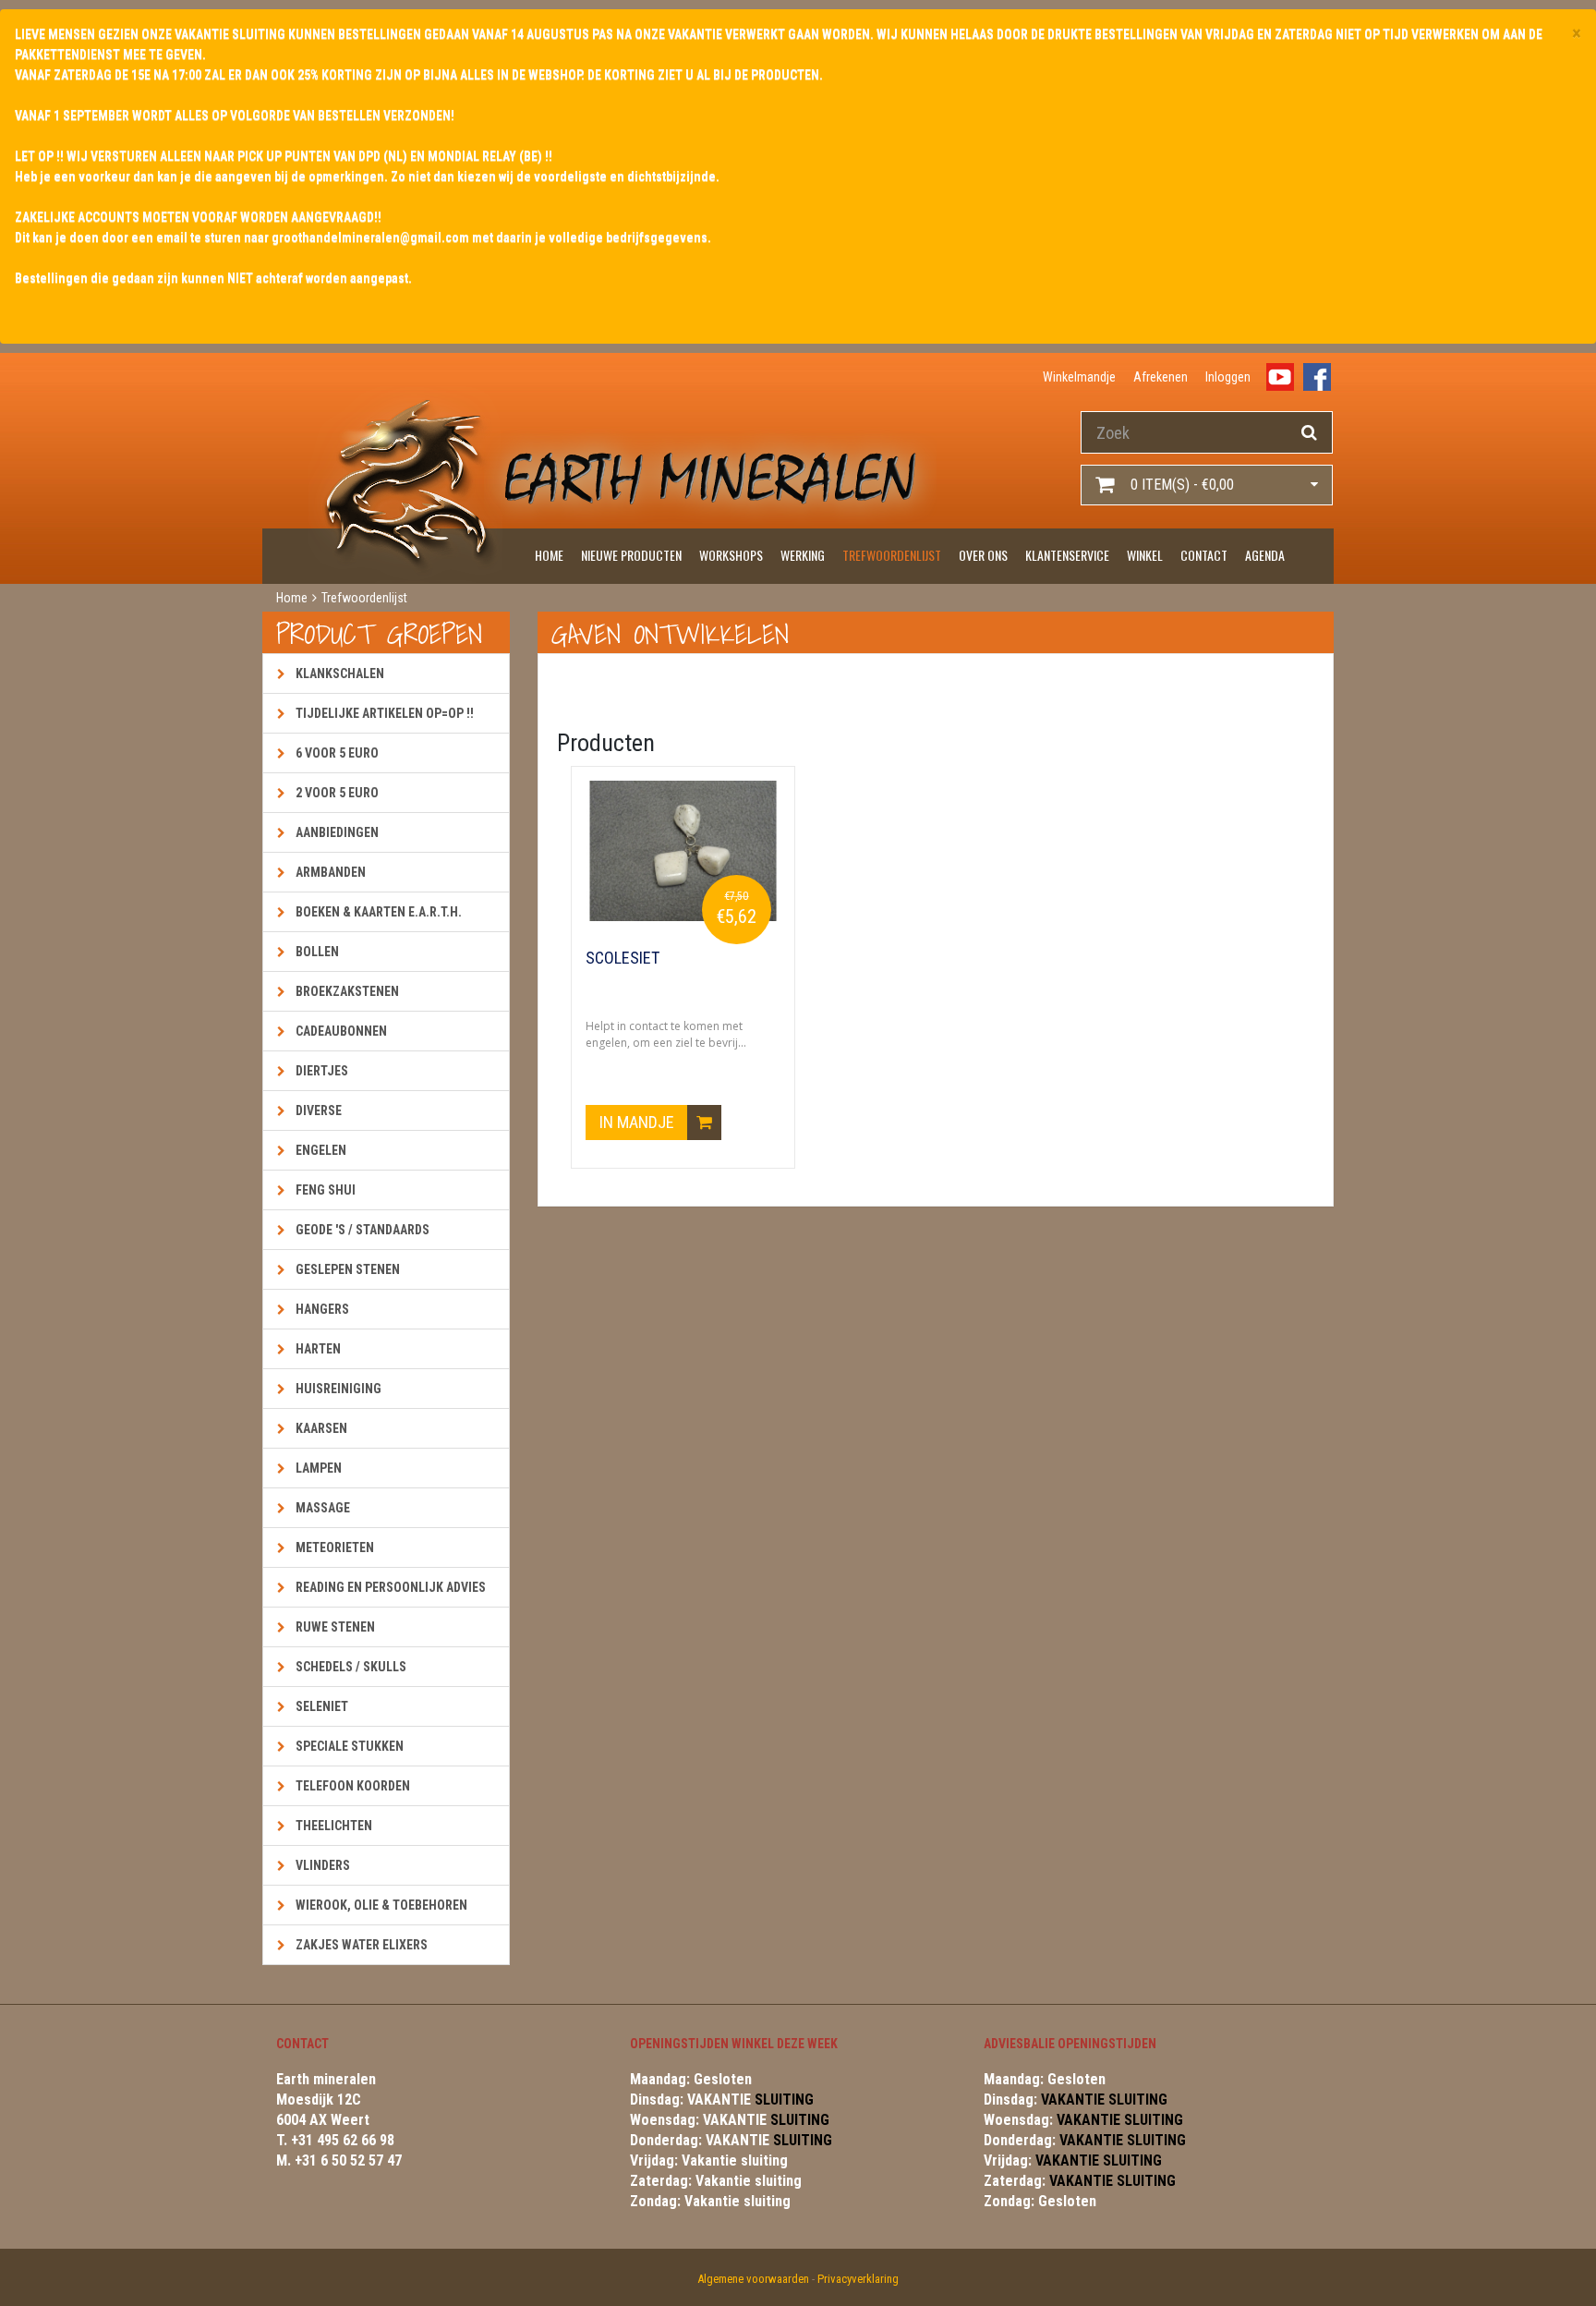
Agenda (1265, 555)
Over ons (983, 555)
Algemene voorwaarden (753, 2279)
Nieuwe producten (631, 555)
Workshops (731, 555)
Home (549, 555)
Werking (803, 555)
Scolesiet (623, 958)
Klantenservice (1067, 555)
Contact (1204, 555)
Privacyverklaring (858, 2279)
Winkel (1145, 555)
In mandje (639, 1122)
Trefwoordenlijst (892, 555)
